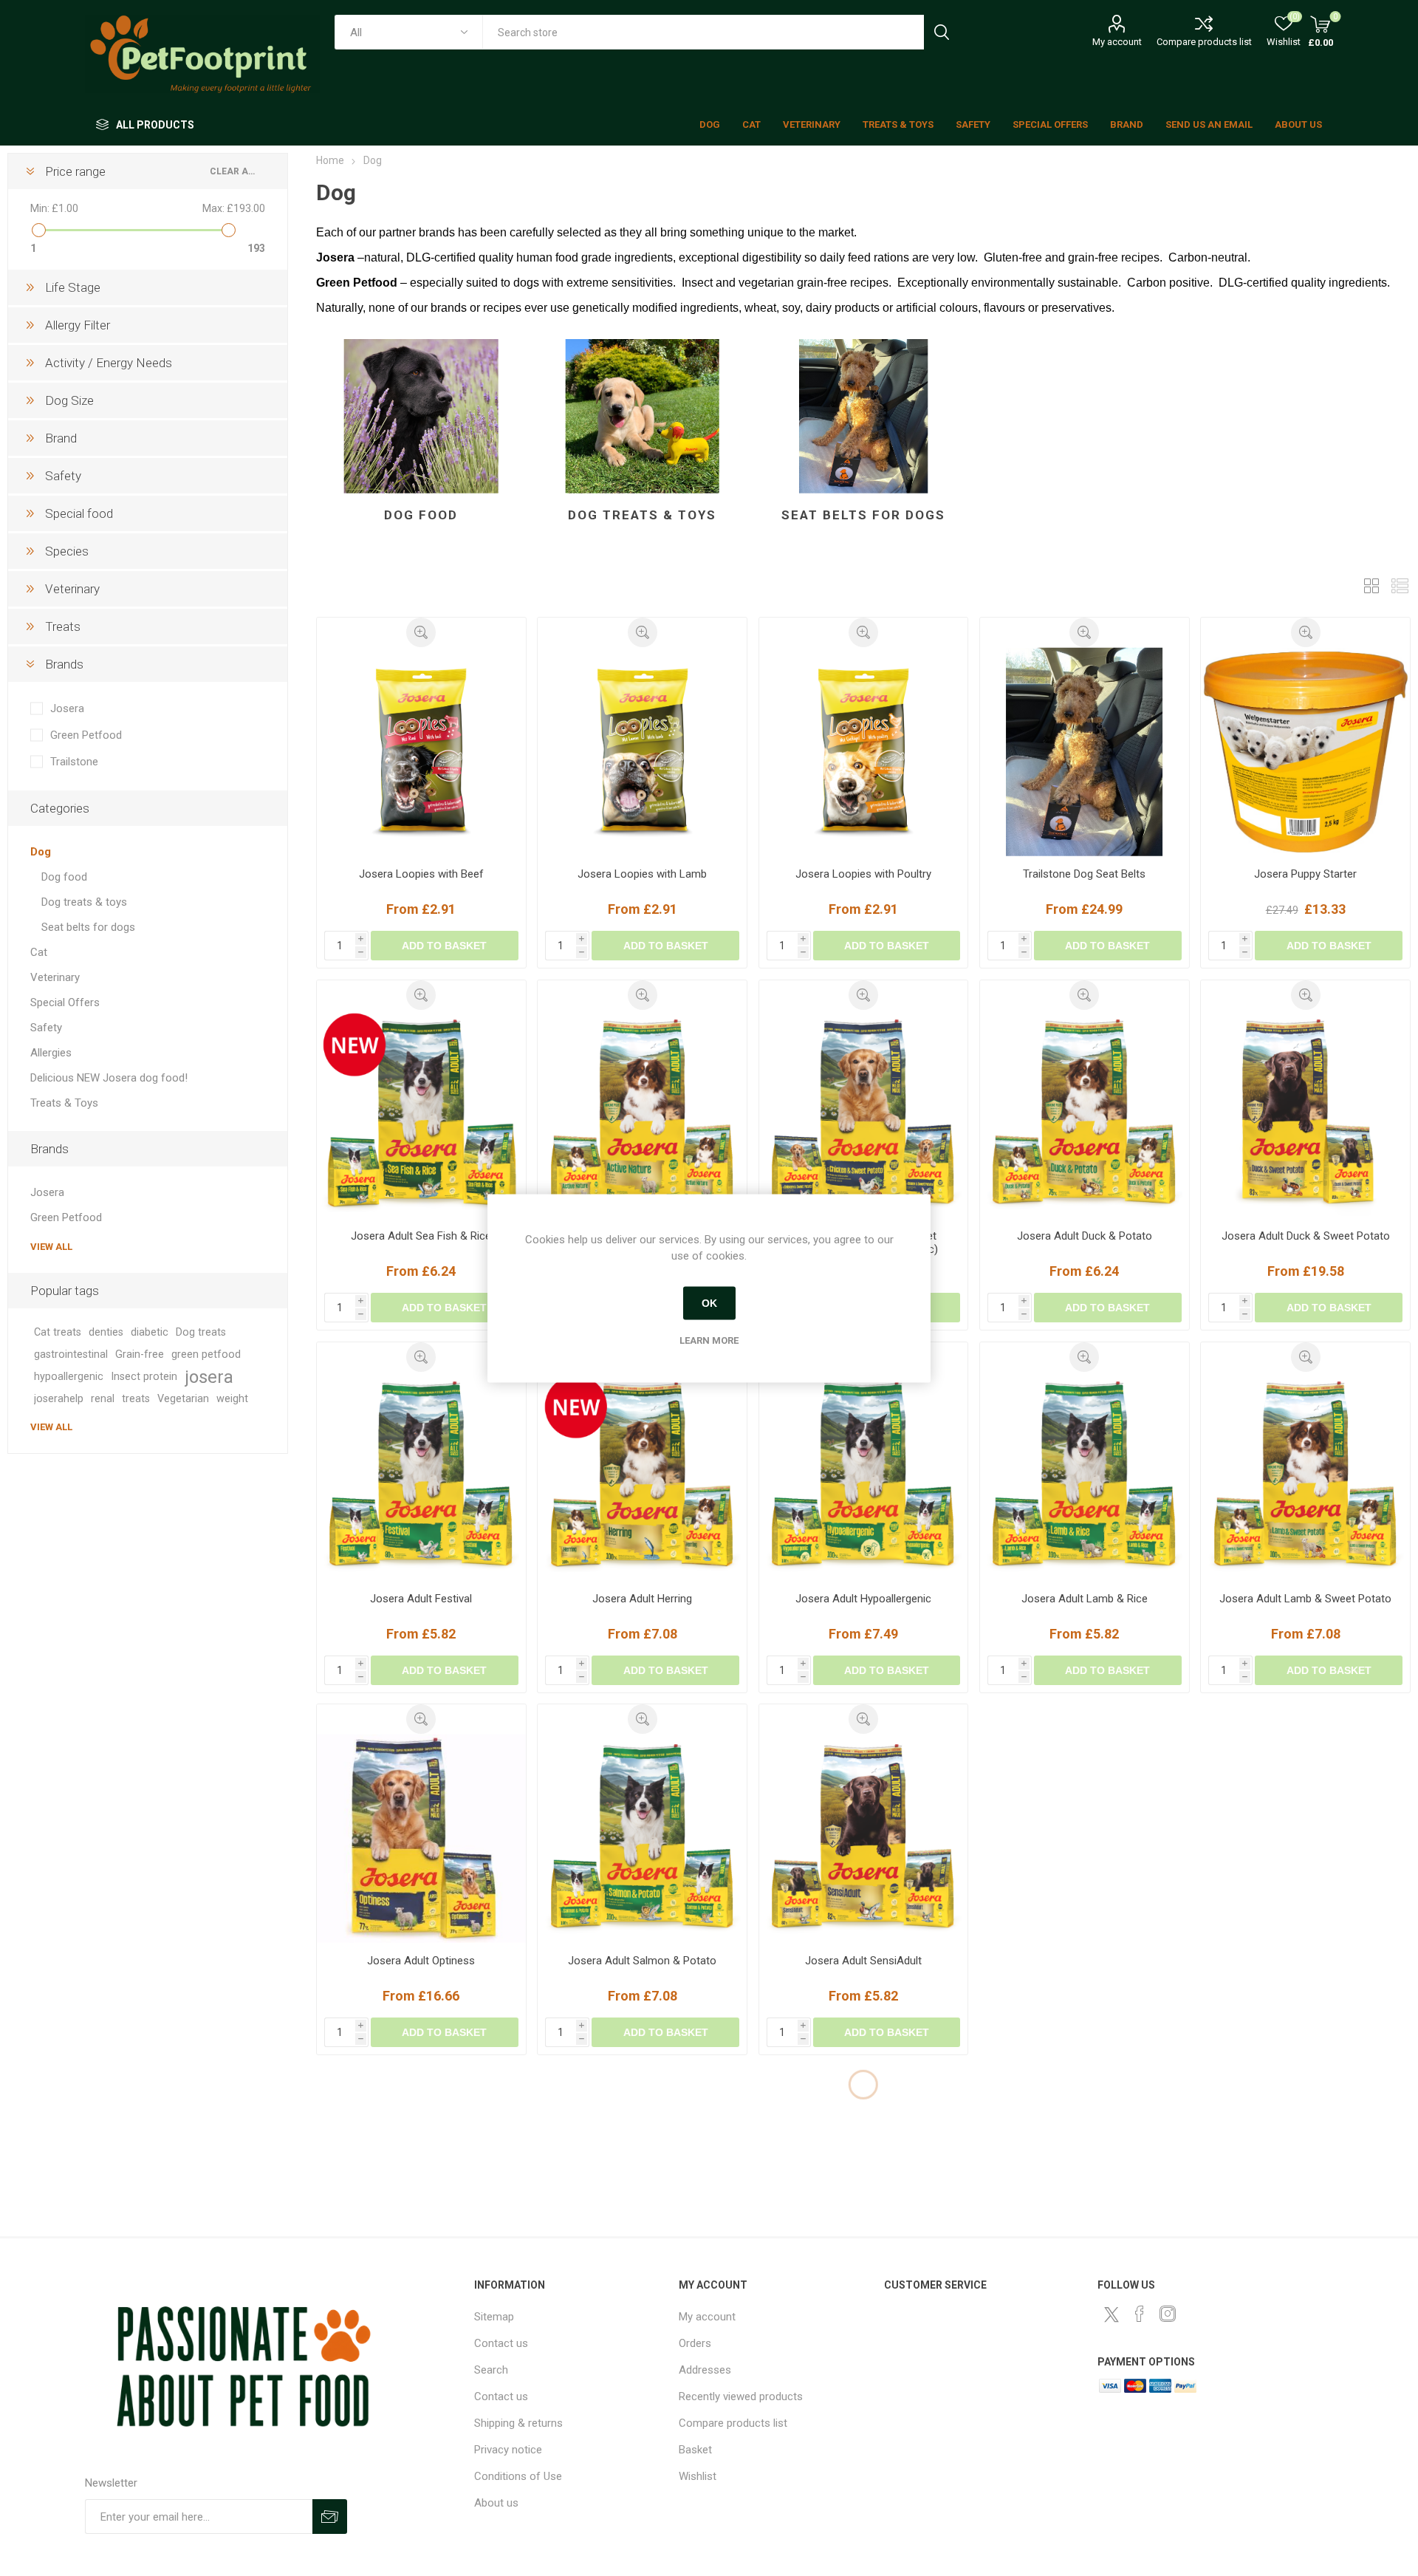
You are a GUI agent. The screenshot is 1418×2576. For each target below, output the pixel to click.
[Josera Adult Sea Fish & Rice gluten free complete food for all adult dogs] (421, 1114)
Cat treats (58, 1332)
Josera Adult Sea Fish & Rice (421, 1236)
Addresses (705, 2370)
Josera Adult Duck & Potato (1085, 1236)
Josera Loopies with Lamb (642, 874)
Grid (1371, 585)
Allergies (51, 1053)
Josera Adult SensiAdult (863, 1961)
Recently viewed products (741, 2396)
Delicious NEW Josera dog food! (109, 1078)
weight (232, 1399)
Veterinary (55, 977)
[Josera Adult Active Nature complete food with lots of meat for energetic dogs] (642, 1114)
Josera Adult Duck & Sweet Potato (1306, 1236)
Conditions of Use (518, 2476)
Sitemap (494, 2317)
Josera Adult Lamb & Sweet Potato (1305, 1599)
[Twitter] (1112, 2314)
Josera (67, 708)
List (1400, 585)
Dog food (421, 515)
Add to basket (444, 946)
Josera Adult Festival (421, 1599)
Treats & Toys (64, 1103)
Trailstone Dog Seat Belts (1084, 874)
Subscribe (330, 2517)
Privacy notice (508, 2450)
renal (103, 1399)
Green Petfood (86, 735)
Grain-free (140, 1354)
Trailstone (74, 762)
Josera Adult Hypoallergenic (863, 1599)
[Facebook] (1140, 2314)
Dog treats (201, 1332)
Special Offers (65, 1002)
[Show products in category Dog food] (421, 416)
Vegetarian (183, 1399)
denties (106, 1332)
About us (496, 2503)
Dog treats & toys (642, 515)
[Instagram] (1168, 2314)
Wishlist (698, 2476)
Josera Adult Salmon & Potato (642, 1961)
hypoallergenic (69, 1377)
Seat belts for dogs (863, 515)
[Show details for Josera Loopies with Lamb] (642, 752)
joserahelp (59, 1399)
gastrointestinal (71, 1354)
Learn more (709, 1340)
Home (330, 160)
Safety (46, 1028)
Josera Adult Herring (642, 1599)
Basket (695, 2450)
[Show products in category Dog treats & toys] (642, 416)
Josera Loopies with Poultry (863, 874)
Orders (695, 2343)
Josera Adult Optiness (421, 1961)
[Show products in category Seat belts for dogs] (864, 416)
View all (51, 1247)
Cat (39, 952)
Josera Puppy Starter (1305, 874)
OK (709, 1303)
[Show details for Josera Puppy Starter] (1305, 752)
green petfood (206, 1354)
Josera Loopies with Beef (421, 874)
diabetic (150, 1332)
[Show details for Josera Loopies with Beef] (421, 752)
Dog (41, 852)
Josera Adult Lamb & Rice (1085, 1599)
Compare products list (1204, 42)
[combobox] (703, 32)
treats (136, 1399)
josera (209, 1377)
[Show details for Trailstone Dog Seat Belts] (1085, 752)
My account (1117, 42)
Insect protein (144, 1377)
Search (941, 32)
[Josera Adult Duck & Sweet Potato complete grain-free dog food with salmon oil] (1305, 1114)
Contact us (501, 2343)
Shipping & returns (518, 2423)
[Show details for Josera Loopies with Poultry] (864, 752)
